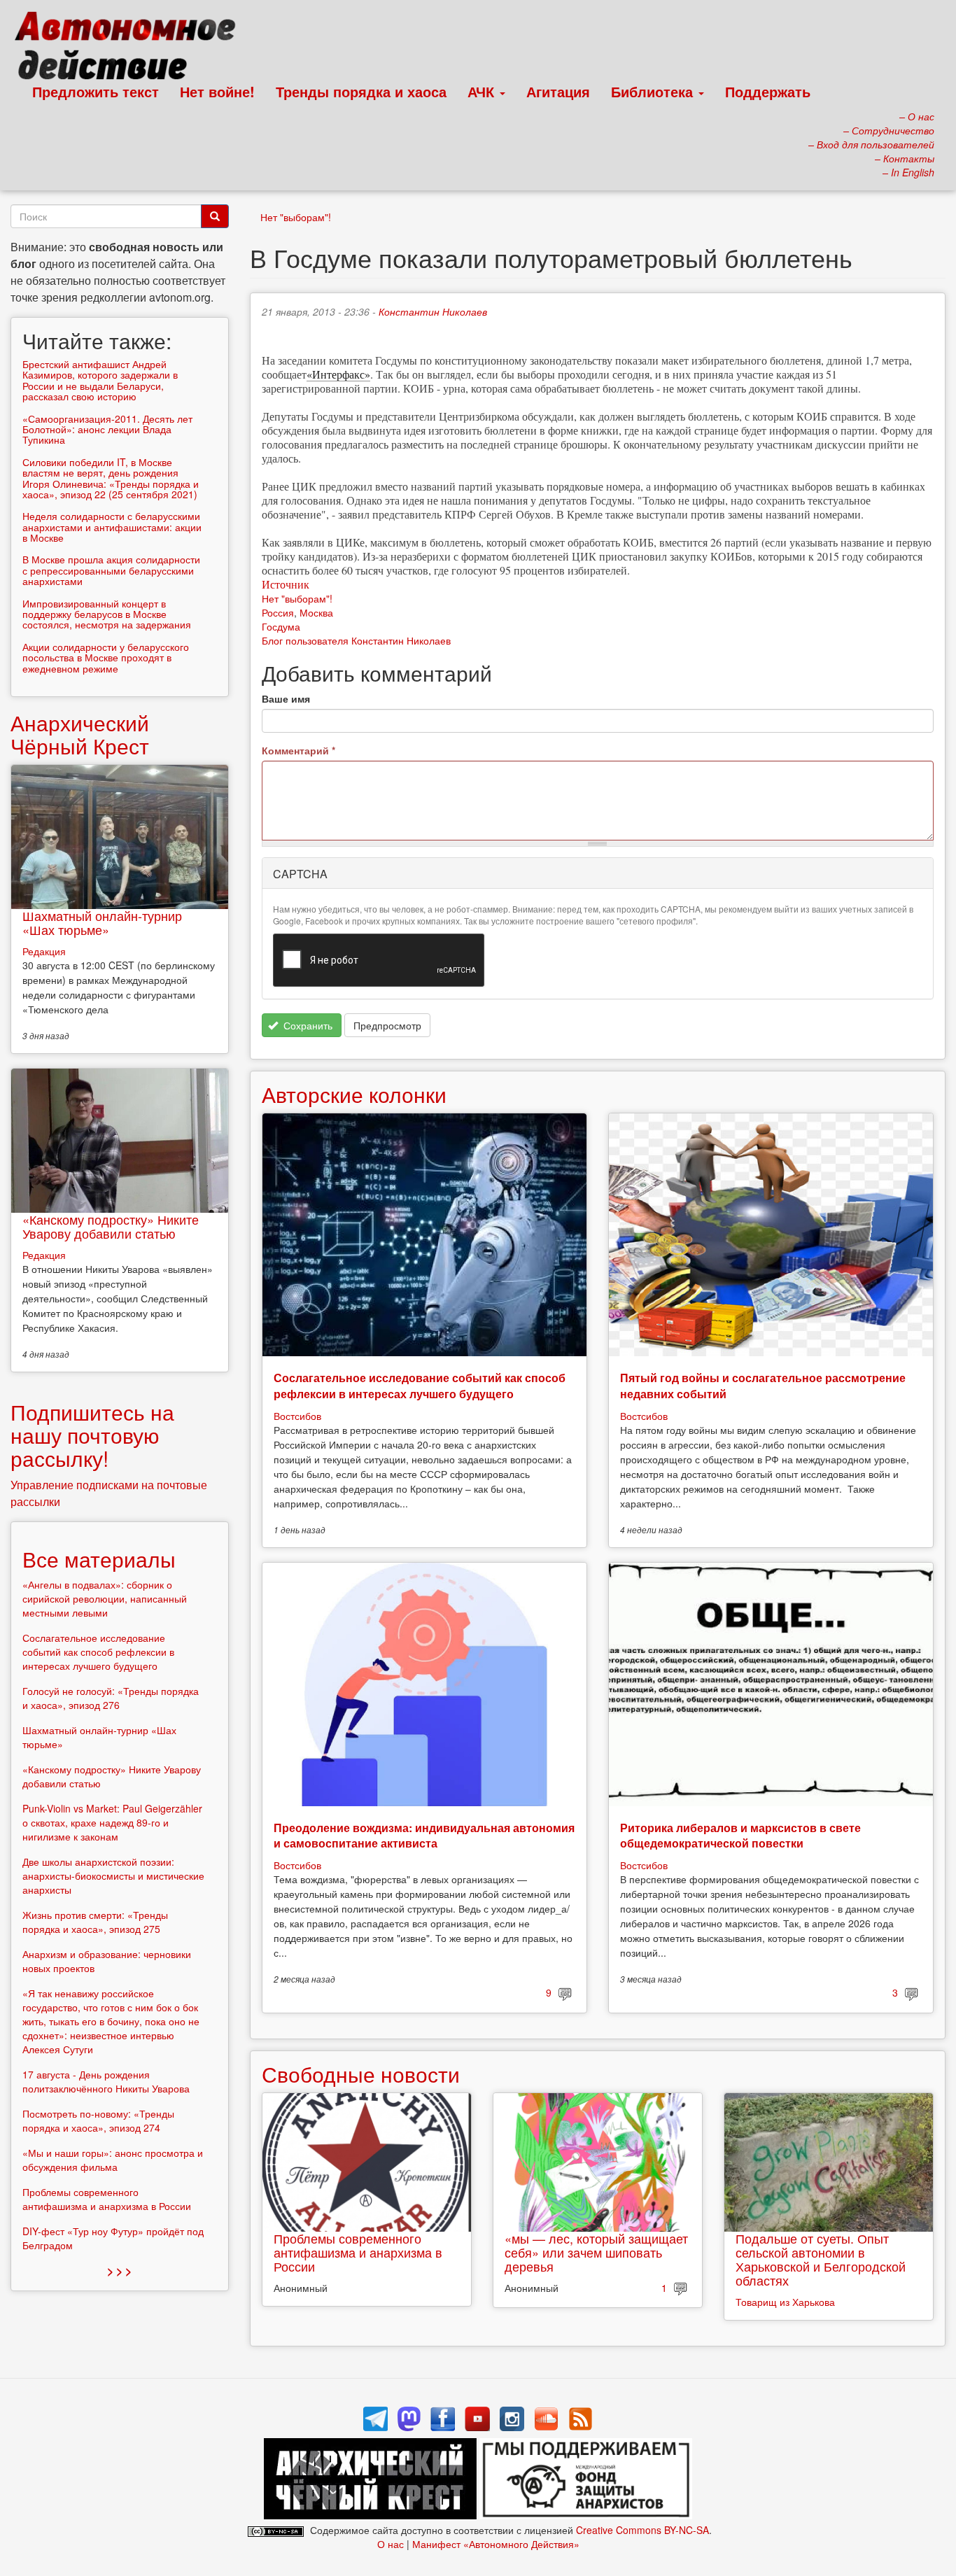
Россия (278, 612)
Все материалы (99, 1559)
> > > (119, 2271)
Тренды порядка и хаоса (361, 91)
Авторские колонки (354, 1094)
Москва (316, 612)
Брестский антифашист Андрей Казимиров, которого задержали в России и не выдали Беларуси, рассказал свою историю (100, 380)
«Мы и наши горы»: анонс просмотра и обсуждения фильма (113, 2160)
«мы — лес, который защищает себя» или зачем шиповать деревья (596, 2252)
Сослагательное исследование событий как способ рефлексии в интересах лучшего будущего (420, 1385)
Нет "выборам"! (296, 217)
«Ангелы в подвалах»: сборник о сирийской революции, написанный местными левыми (105, 1598)
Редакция (44, 951)
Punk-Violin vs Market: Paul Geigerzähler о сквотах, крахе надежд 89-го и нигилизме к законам (112, 1822)
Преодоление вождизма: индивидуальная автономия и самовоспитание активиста (424, 1835)
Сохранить (307, 1025)
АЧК (483, 91)
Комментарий (298, 750)
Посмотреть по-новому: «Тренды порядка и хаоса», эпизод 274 (98, 2120)
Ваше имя (286, 698)
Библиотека (654, 91)
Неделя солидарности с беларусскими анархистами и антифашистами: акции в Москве (112, 527)
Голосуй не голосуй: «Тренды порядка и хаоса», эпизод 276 (111, 1698)
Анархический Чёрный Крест (80, 734)
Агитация (558, 91)
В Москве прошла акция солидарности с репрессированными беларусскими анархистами (111, 570)
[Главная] (131, 49)
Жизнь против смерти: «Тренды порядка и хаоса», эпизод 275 (95, 1922)
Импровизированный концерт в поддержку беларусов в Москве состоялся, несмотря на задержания (107, 614)
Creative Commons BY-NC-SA (642, 2530)
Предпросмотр (387, 1025)
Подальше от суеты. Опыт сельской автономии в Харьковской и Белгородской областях (821, 2259)
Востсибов (297, 1416)
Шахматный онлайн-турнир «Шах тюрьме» (102, 922)
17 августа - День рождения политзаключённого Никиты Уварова (106, 2081)
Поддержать (768, 91)
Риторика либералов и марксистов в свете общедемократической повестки (740, 1835)
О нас (391, 2544)
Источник (286, 584)
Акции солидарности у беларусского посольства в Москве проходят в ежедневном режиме (106, 657)
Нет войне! (217, 91)
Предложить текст (96, 91)
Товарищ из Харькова (785, 2302)
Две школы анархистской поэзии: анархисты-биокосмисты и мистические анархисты (113, 1875)
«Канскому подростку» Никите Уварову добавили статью (111, 1226)
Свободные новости (361, 2074)
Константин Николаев (433, 311)
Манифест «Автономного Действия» (496, 2544)
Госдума (281, 626)
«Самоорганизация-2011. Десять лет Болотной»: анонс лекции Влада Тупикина (107, 429)
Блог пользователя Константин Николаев (356, 640)
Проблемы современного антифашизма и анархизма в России (358, 2252)
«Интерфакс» (338, 374)
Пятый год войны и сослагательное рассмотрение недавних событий (763, 1385)
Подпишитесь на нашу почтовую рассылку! (92, 1435)
